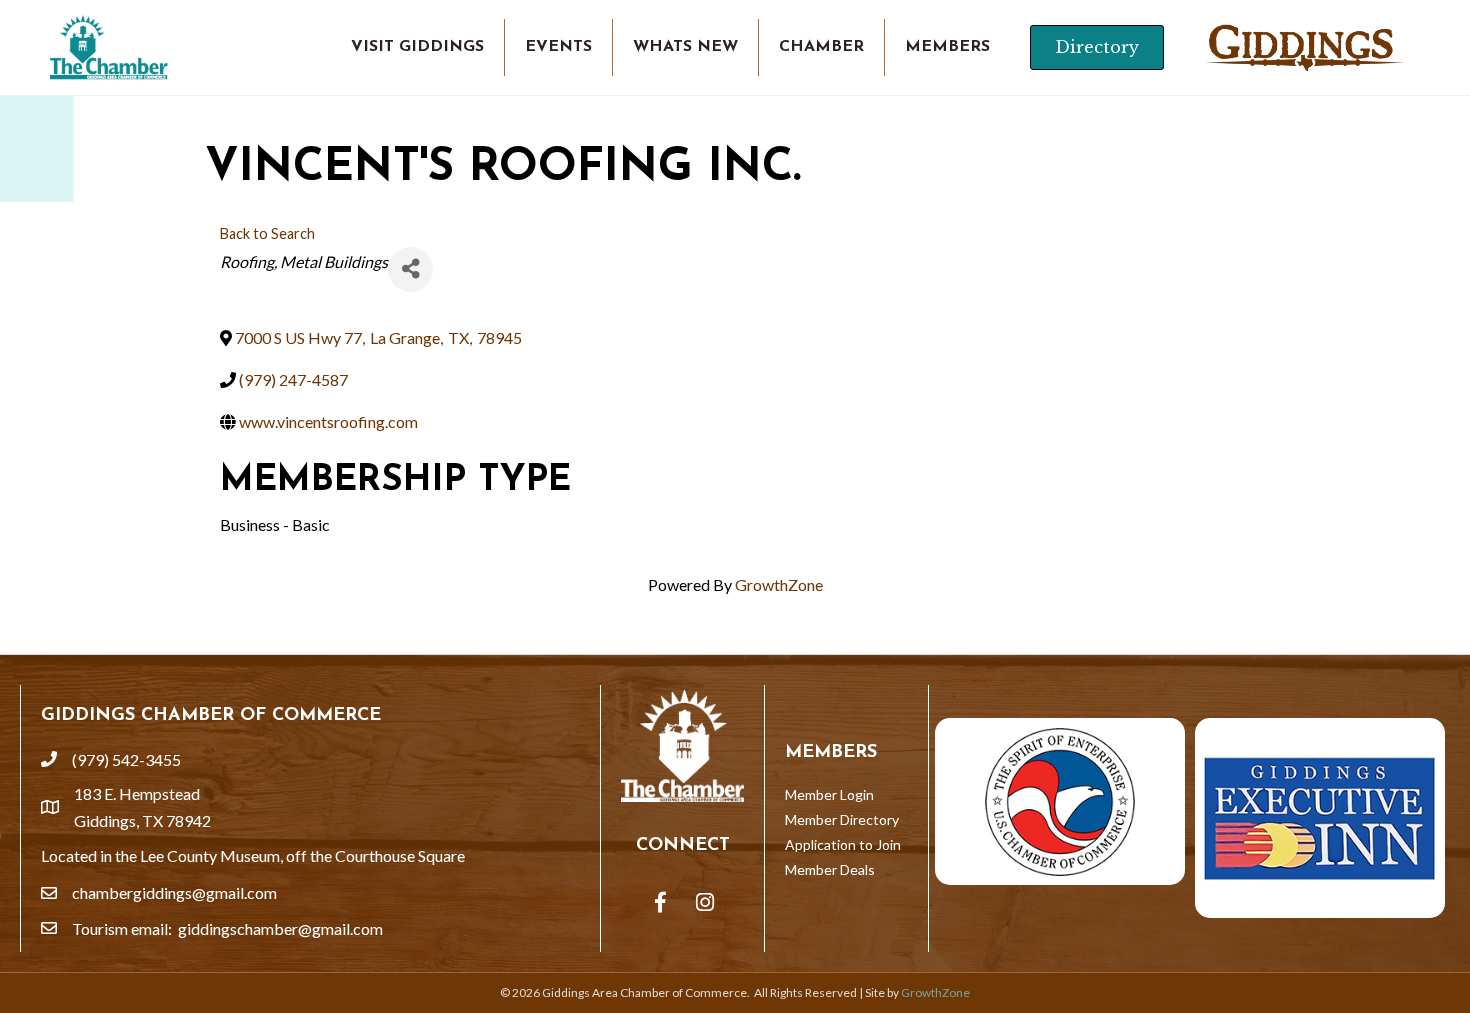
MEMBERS (947, 47)
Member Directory (842, 819)
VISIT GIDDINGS (417, 47)
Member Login (829, 794)
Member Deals (830, 869)
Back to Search (267, 233)
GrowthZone (779, 584)
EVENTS (558, 47)
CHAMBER (821, 47)
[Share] (410, 269)
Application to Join (843, 844)
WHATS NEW (685, 47)
